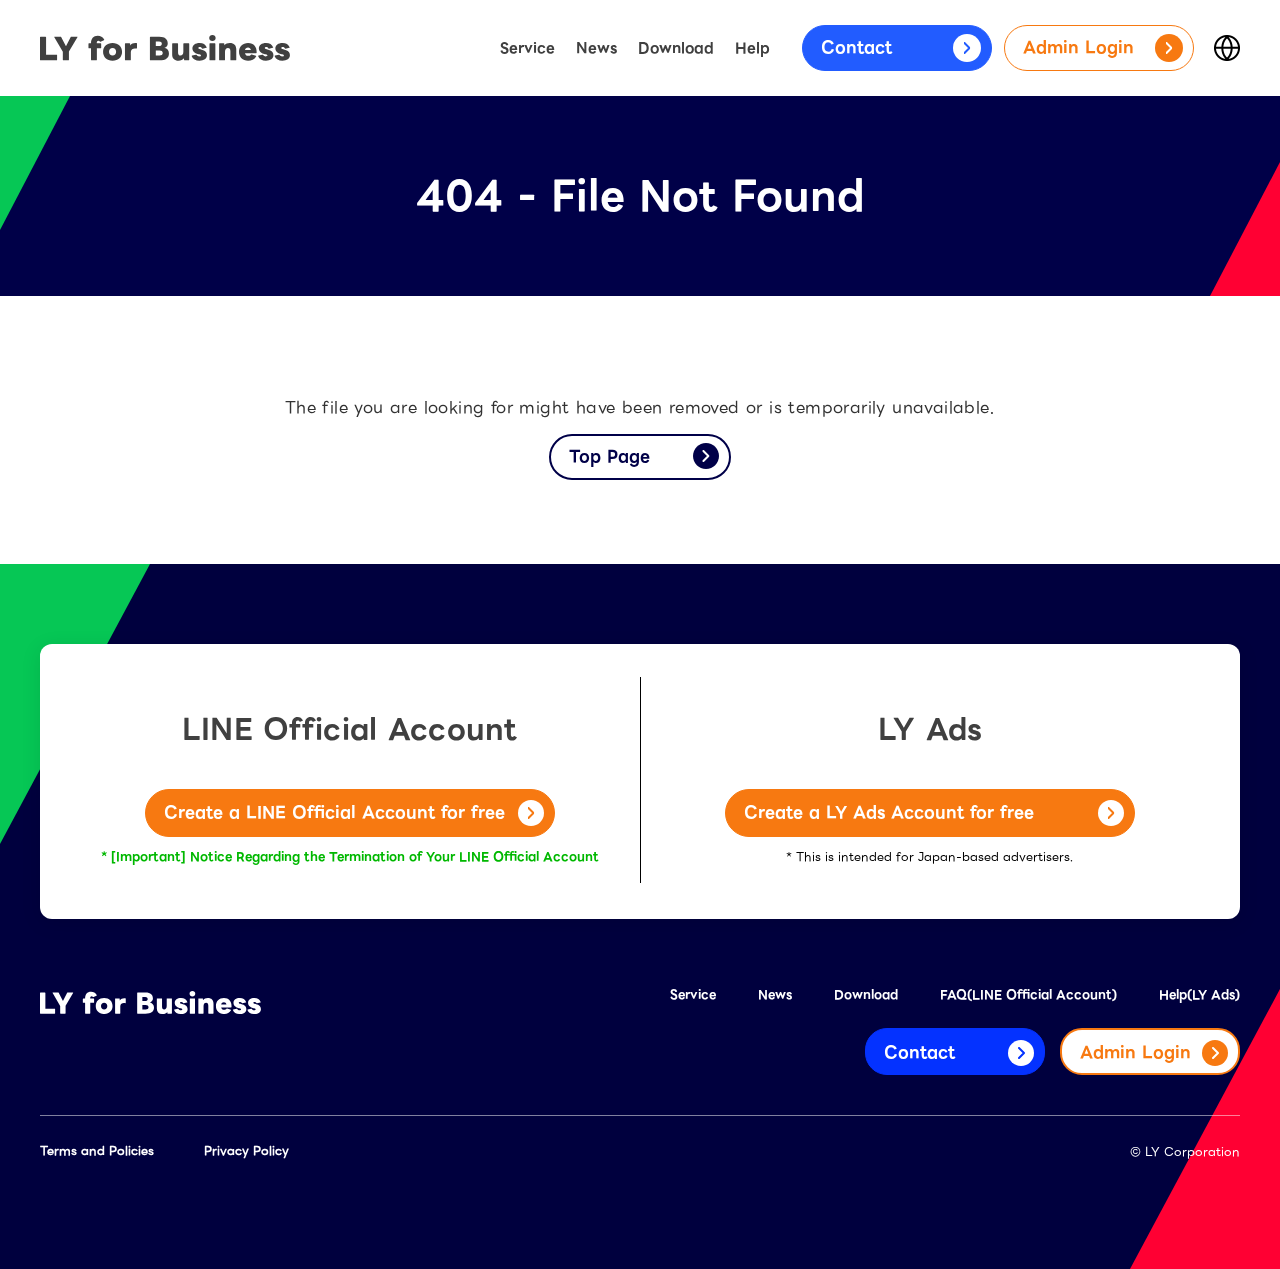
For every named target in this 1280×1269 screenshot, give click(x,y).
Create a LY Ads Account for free (889, 812)
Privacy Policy (246, 1150)
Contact (856, 47)
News (596, 48)
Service (527, 48)
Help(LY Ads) (1199, 994)
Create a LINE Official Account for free (334, 812)
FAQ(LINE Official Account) (1028, 994)
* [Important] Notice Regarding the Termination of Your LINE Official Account (350, 856)
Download (676, 48)
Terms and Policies (97, 1150)
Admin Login (1078, 47)
